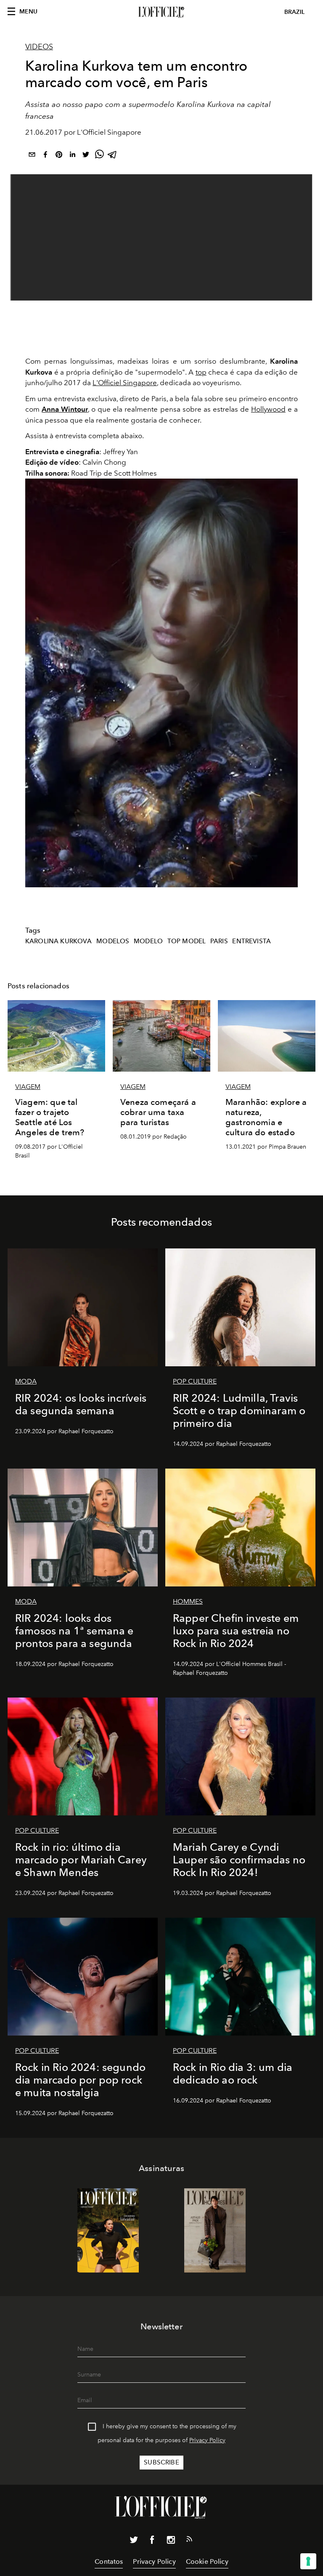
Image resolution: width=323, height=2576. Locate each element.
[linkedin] (72, 156)
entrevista (252, 941)
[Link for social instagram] (171, 2541)
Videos (39, 47)
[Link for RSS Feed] (189, 2541)
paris (219, 941)
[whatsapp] (99, 156)
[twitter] (86, 156)
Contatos (109, 2561)
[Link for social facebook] (152, 2541)
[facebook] (45, 156)
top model (187, 941)
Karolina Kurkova (59, 941)
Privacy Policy (207, 2440)
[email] (32, 156)
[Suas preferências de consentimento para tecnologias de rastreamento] (308, 2561)
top (201, 372)
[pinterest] (59, 156)
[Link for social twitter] (134, 2541)
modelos (113, 941)
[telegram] (113, 156)
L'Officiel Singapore (125, 383)
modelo (148, 941)
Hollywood (268, 409)
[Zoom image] (161, 683)
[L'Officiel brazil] (161, 12)
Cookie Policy (207, 2561)
